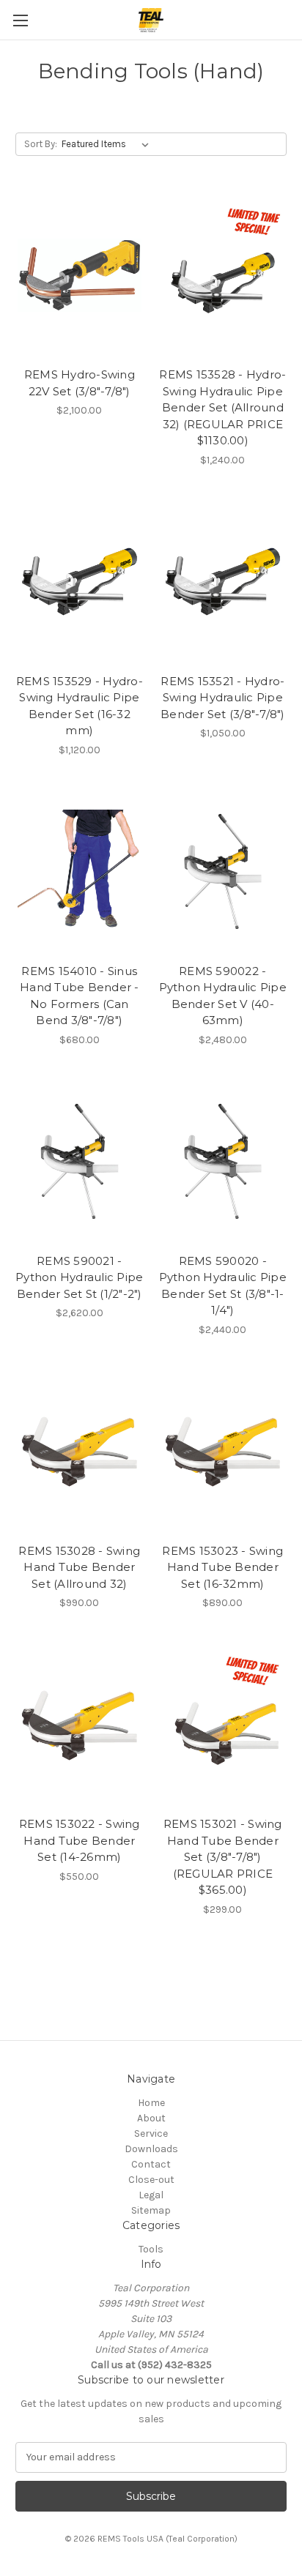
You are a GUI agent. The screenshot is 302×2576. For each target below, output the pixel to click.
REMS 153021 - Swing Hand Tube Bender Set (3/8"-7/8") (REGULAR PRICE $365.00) (223, 1857)
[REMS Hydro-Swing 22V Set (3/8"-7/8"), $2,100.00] (80, 275)
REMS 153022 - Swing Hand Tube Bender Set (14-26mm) (80, 1840)
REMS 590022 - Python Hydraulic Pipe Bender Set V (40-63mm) (223, 996)
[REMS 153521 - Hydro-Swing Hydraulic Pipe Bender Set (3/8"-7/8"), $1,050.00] (223, 582)
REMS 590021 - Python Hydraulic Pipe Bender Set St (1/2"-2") (79, 1277)
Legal (151, 2195)
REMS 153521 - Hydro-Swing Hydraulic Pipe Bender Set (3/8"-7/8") (223, 698)
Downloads (151, 2149)
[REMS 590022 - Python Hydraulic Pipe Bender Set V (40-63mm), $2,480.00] (223, 872)
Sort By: (41, 144)
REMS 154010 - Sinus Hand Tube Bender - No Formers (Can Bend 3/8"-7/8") (80, 996)
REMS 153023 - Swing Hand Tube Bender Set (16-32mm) (222, 1567)
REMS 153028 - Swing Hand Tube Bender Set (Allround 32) (79, 1567)
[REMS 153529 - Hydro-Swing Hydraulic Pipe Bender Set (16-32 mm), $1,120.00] (80, 582)
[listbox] (108, 144)
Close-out (151, 2180)
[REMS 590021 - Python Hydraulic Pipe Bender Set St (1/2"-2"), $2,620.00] (80, 1162)
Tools (151, 2249)
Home (151, 2103)
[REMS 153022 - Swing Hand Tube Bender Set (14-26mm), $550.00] (80, 1725)
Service (151, 2133)
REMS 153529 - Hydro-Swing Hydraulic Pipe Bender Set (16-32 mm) (80, 706)
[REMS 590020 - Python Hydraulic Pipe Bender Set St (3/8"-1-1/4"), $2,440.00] (223, 1162)
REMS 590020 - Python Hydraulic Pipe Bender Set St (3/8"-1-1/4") (223, 1286)
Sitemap (151, 2210)
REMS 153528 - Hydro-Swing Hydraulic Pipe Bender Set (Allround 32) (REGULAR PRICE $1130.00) (222, 407)
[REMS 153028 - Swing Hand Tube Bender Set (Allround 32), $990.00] (80, 1452)
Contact (151, 2164)
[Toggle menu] (20, 20)
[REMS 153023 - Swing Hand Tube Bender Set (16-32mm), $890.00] (223, 1452)
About (151, 2118)
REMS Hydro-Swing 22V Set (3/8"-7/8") (80, 383)
